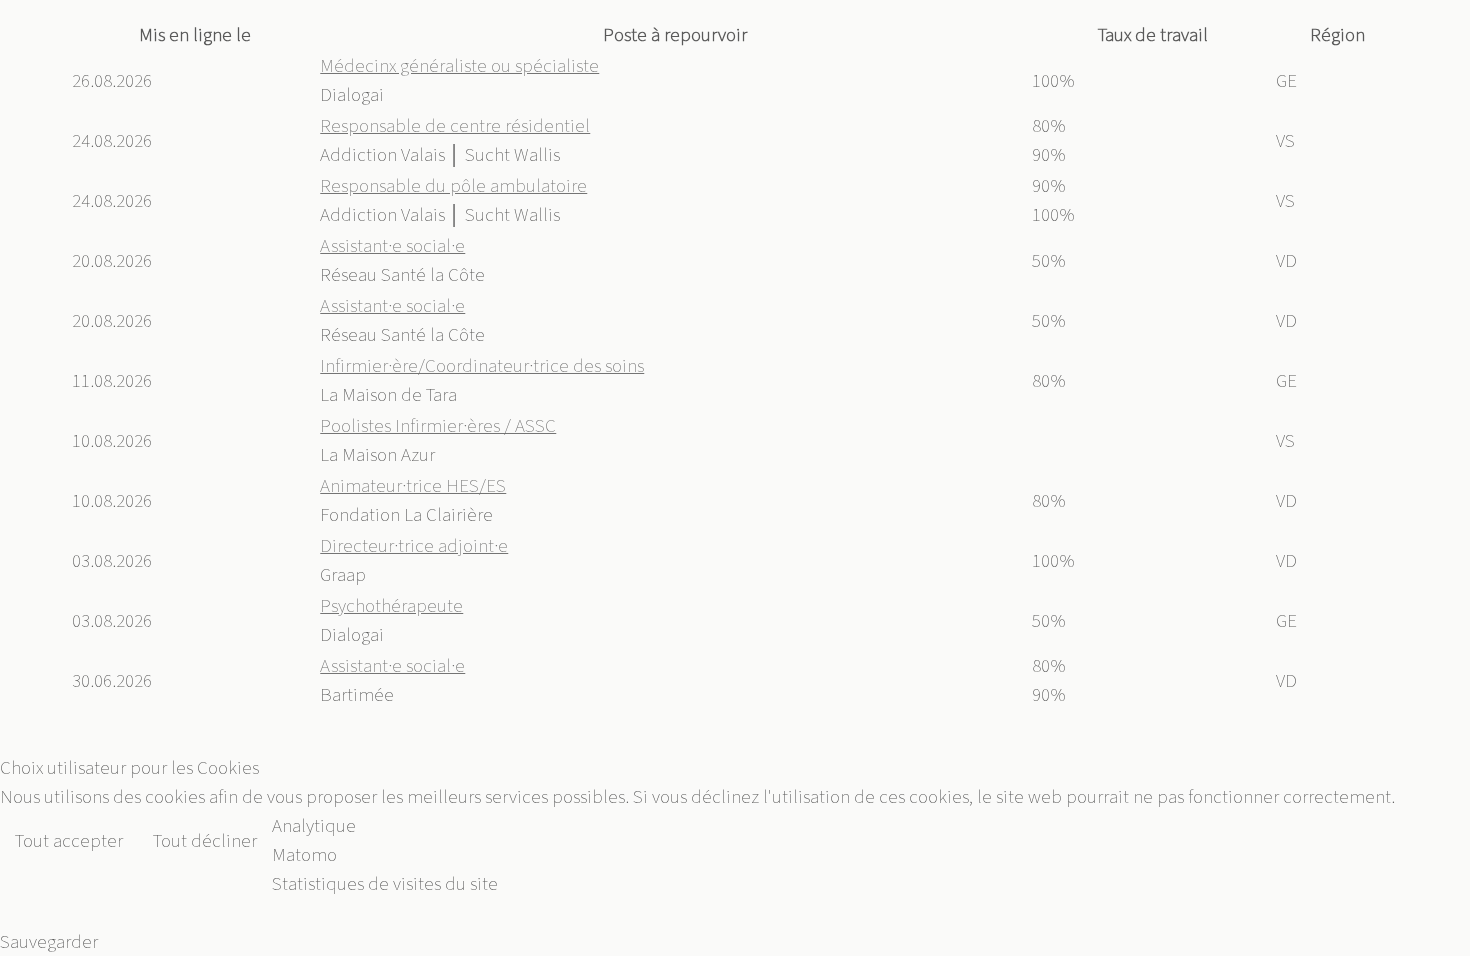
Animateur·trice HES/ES (413, 485)
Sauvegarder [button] (49, 941)
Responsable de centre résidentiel (455, 125)
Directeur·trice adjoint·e (414, 545)
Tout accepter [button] (69, 840)
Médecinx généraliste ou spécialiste (459, 65)
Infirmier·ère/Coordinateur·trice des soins (482, 365)
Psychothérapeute (391, 605)
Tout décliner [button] (205, 840)
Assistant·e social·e (392, 245)
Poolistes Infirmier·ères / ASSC (438, 425)
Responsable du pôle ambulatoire (453, 185)
